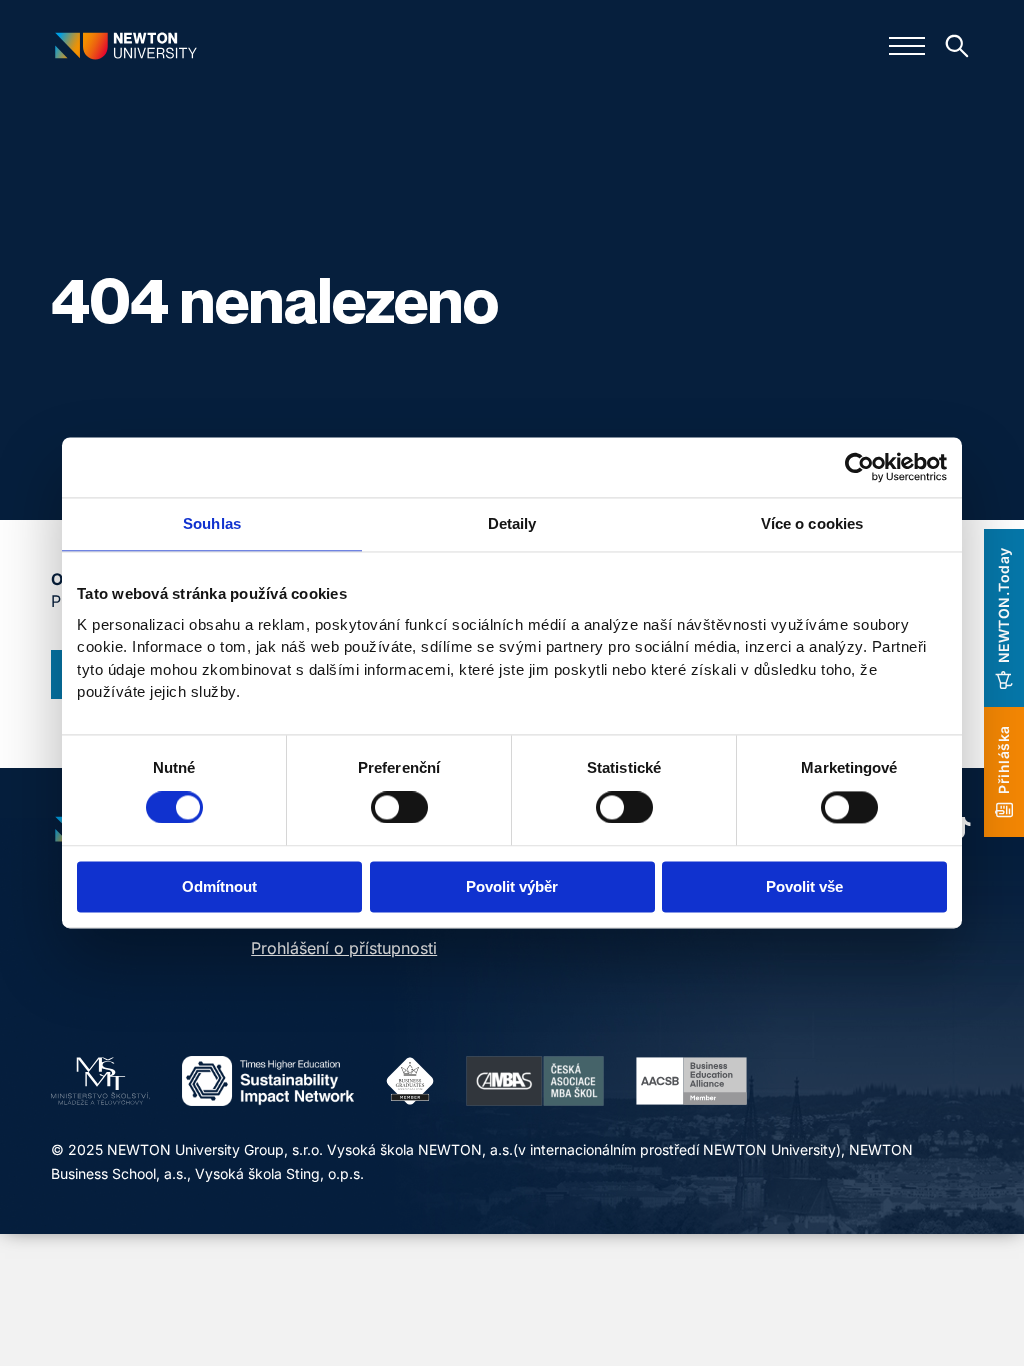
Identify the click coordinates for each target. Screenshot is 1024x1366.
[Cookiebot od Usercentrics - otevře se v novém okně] (859, 467)
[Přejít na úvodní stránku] (126, 45)
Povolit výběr (512, 887)
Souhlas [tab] (212, 523)
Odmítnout (219, 887)
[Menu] (907, 46)
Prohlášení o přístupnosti (344, 948)
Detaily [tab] (512, 523)
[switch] (399, 807)
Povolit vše (804, 887)
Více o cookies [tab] (812, 523)
